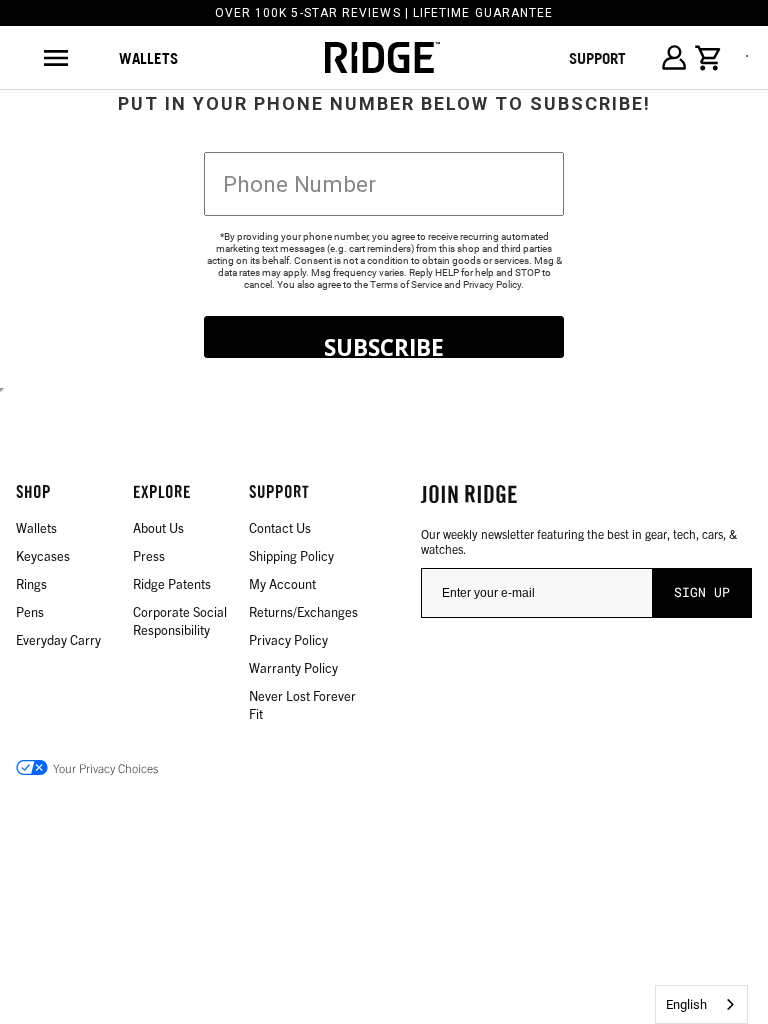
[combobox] (701, 1004)
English (686, 1004)
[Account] (673, 57)
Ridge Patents (172, 583)
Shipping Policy (291, 555)
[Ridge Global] (382, 58)
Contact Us (280, 527)
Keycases (43, 555)
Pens (30, 611)
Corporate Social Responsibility (180, 620)
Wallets (148, 58)
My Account (282, 583)
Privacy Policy (492, 284)
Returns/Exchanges (303, 611)
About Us (158, 527)
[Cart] (709, 58)
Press (149, 555)
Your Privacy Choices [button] (105, 767)
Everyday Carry (58, 639)
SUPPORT (597, 58)
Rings (31, 583)
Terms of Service (406, 284)
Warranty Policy (293, 667)
